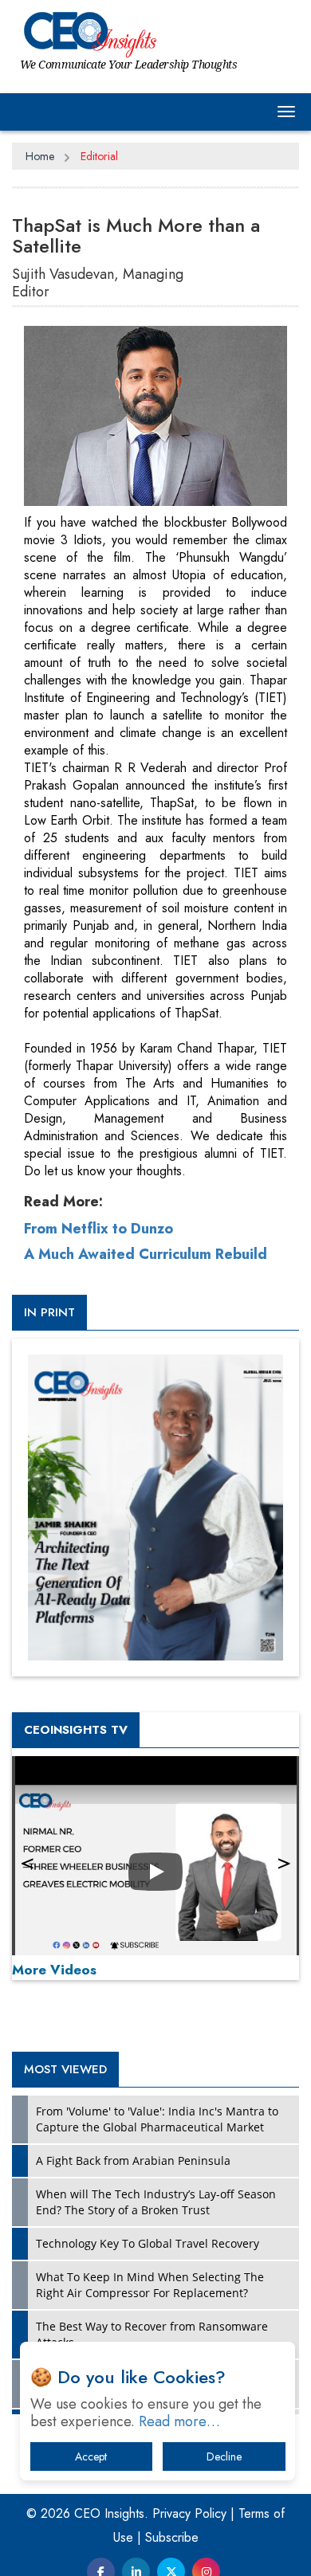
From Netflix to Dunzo (98, 1229)
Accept (91, 2456)
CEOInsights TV (76, 1730)
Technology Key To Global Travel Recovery (148, 2243)
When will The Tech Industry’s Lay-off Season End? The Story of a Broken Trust (156, 2202)
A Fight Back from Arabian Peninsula (133, 2160)
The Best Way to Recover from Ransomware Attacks (152, 2334)
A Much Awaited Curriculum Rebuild (146, 1254)
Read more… (179, 2421)
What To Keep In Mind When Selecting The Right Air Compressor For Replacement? (150, 2285)
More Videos (54, 1970)
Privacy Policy (189, 2513)
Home (40, 156)
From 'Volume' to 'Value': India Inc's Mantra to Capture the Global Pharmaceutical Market (157, 2119)
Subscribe (172, 2537)
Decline (224, 2456)
